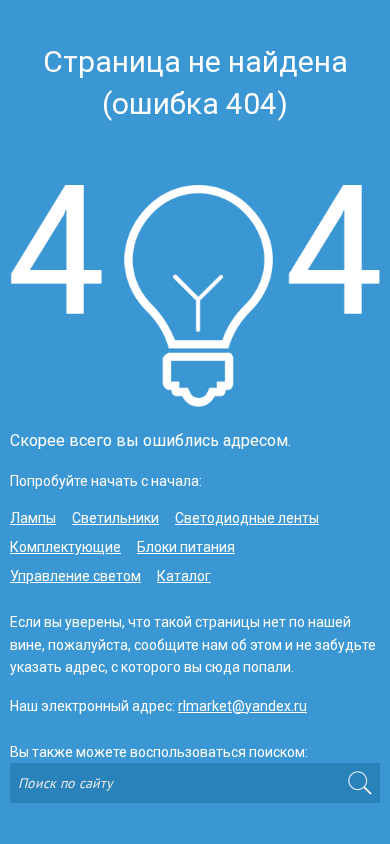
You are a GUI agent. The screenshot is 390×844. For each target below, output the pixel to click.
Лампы (33, 518)
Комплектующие (65, 547)
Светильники (115, 518)
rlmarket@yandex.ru (242, 706)
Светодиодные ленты (247, 518)
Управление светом (75, 576)
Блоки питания (186, 547)
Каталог (184, 576)
